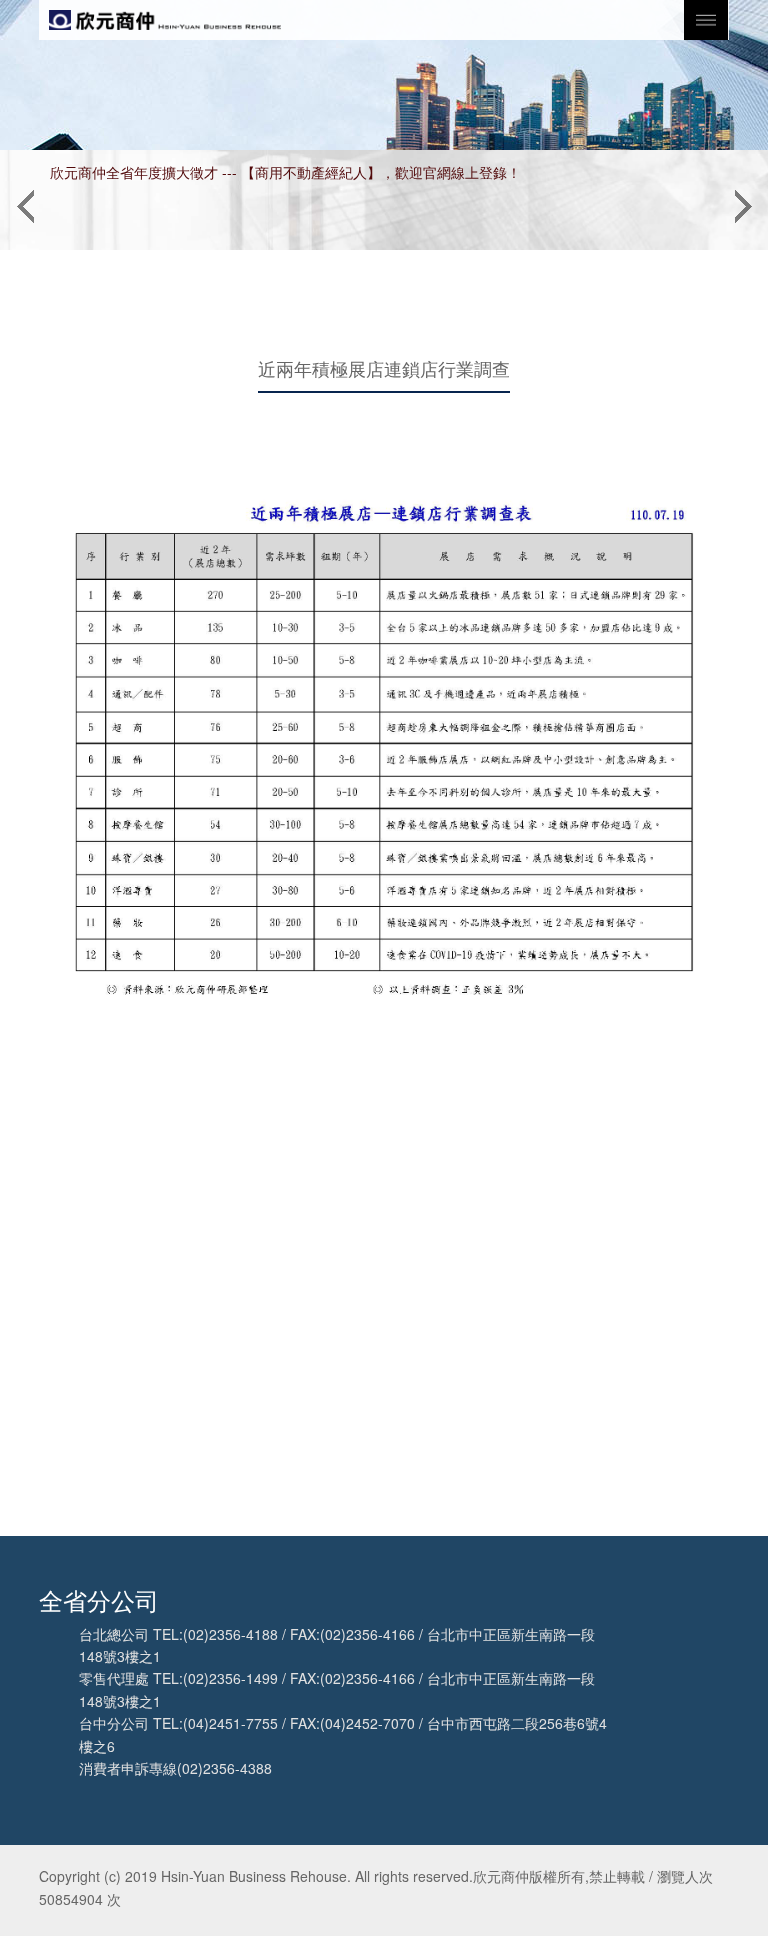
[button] (25, 200)
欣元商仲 (165, 20)
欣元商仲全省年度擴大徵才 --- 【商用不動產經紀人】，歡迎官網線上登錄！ (285, 172)
